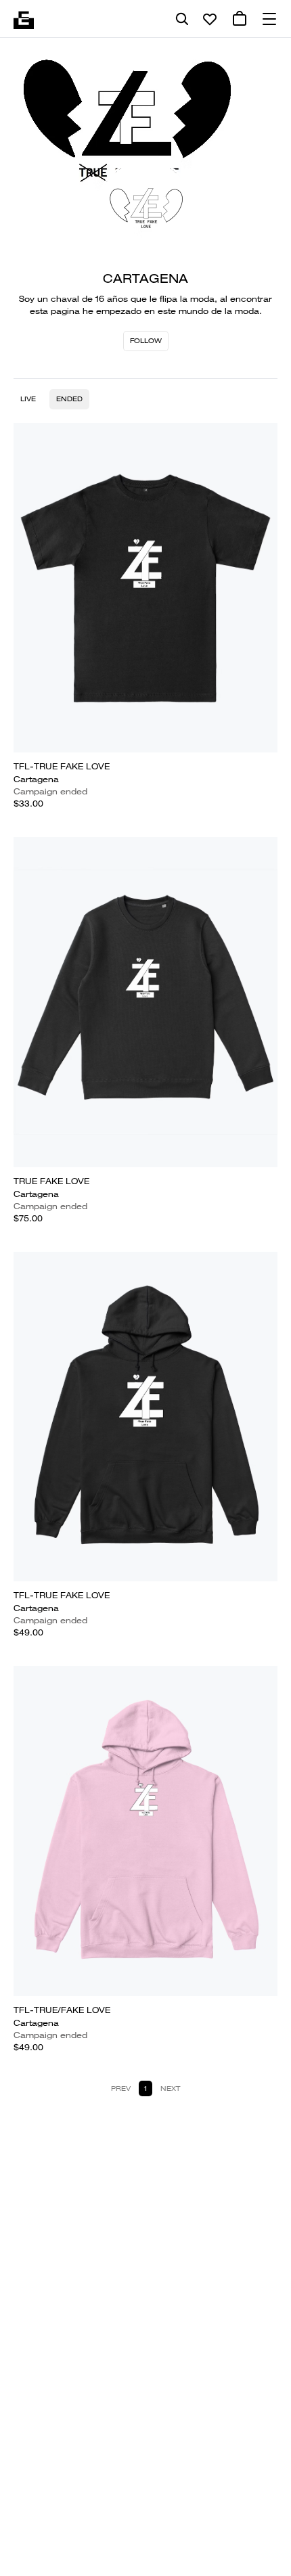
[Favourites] (210, 19)
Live (28, 399)
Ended (69, 399)
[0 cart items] (240, 19)
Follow (146, 341)
